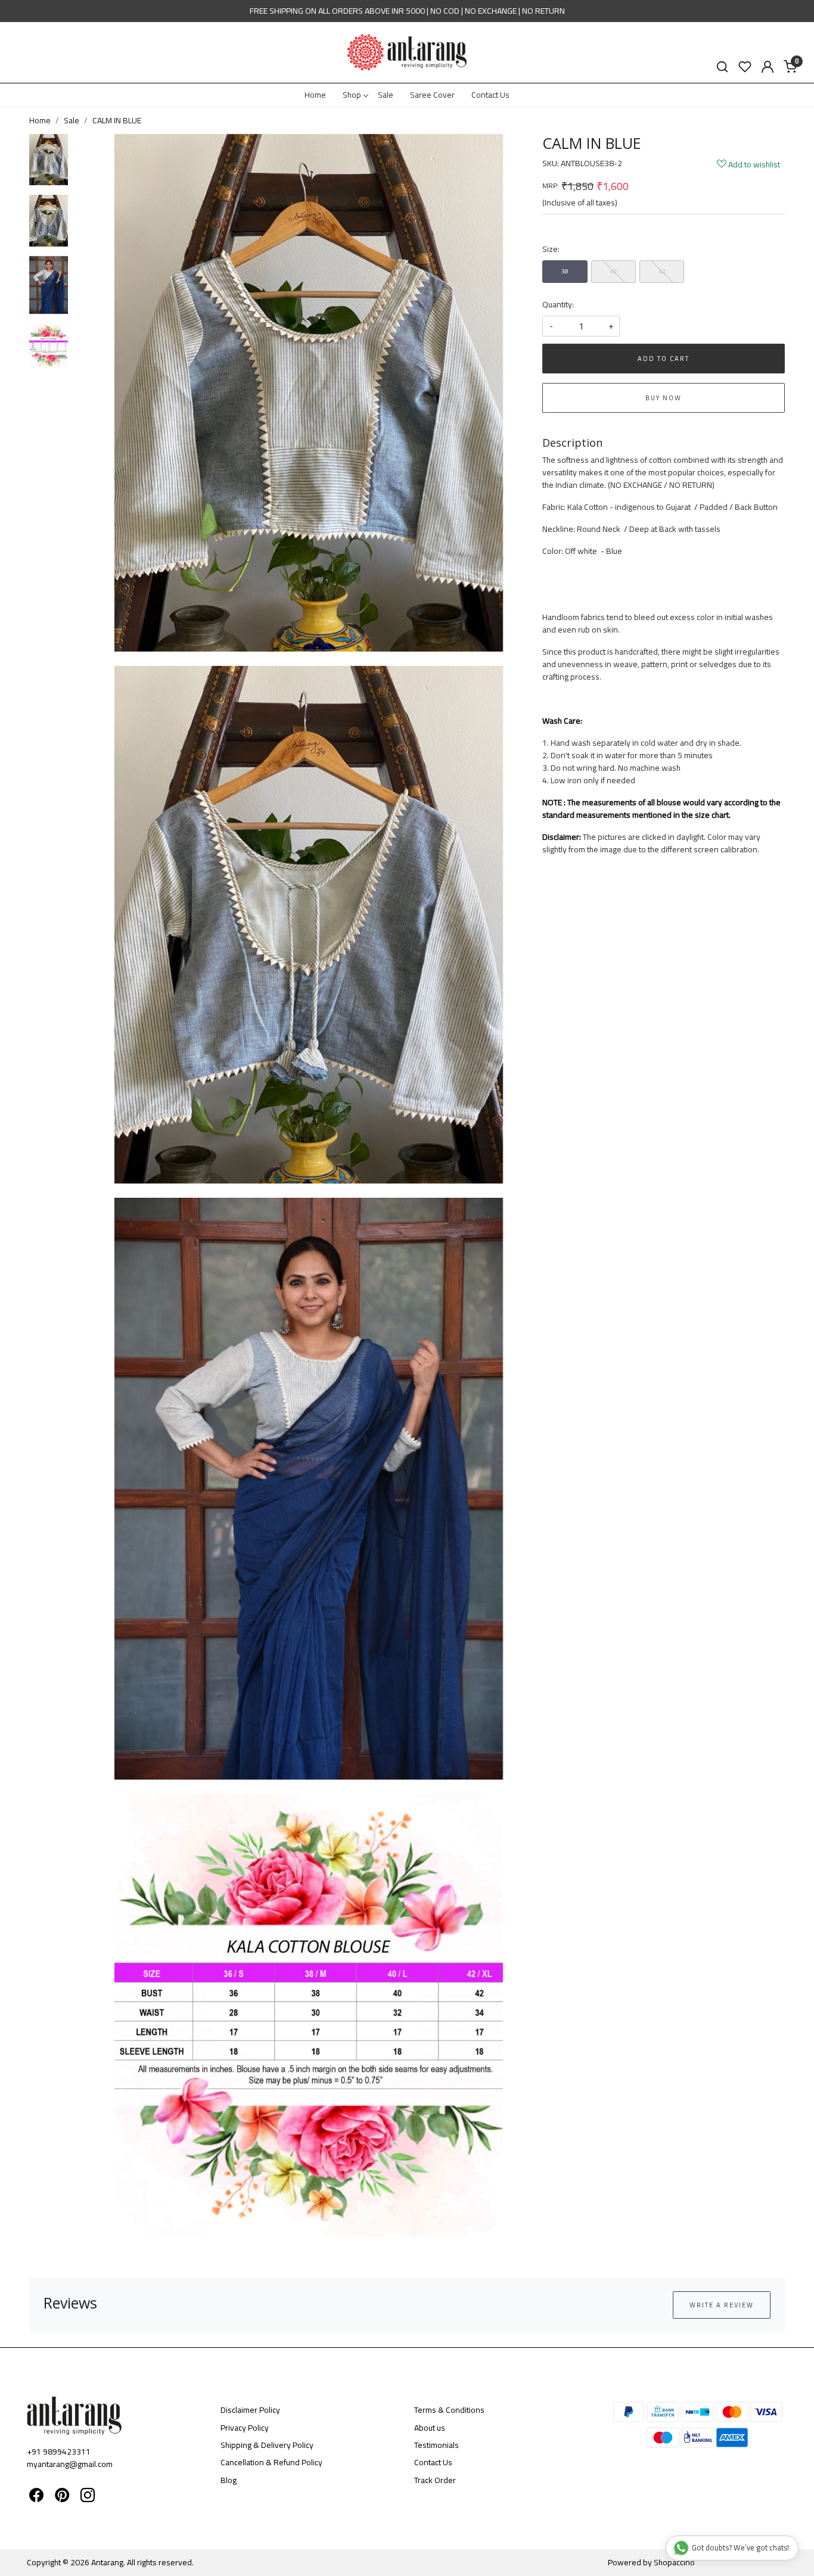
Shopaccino (674, 2562)
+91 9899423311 (59, 2452)
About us (430, 2428)
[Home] (407, 52)
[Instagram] (88, 2497)
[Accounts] (768, 67)
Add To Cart (664, 359)
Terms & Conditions (449, 2410)
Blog (229, 2480)
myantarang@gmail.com (70, 2464)
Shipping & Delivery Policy (267, 2445)
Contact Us (490, 95)
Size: (551, 249)
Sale (386, 95)
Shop (352, 95)
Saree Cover (432, 95)
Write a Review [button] (722, 2305)
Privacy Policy (245, 2428)
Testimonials (436, 2445)
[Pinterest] (62, 2497)
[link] (722, 67)
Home (315, 95)
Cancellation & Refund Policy (271, 2462)
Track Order (435, 2480)
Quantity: (558, 305)
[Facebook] (36, 2497)
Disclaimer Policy (250, 2410)
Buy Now (664, 398)
